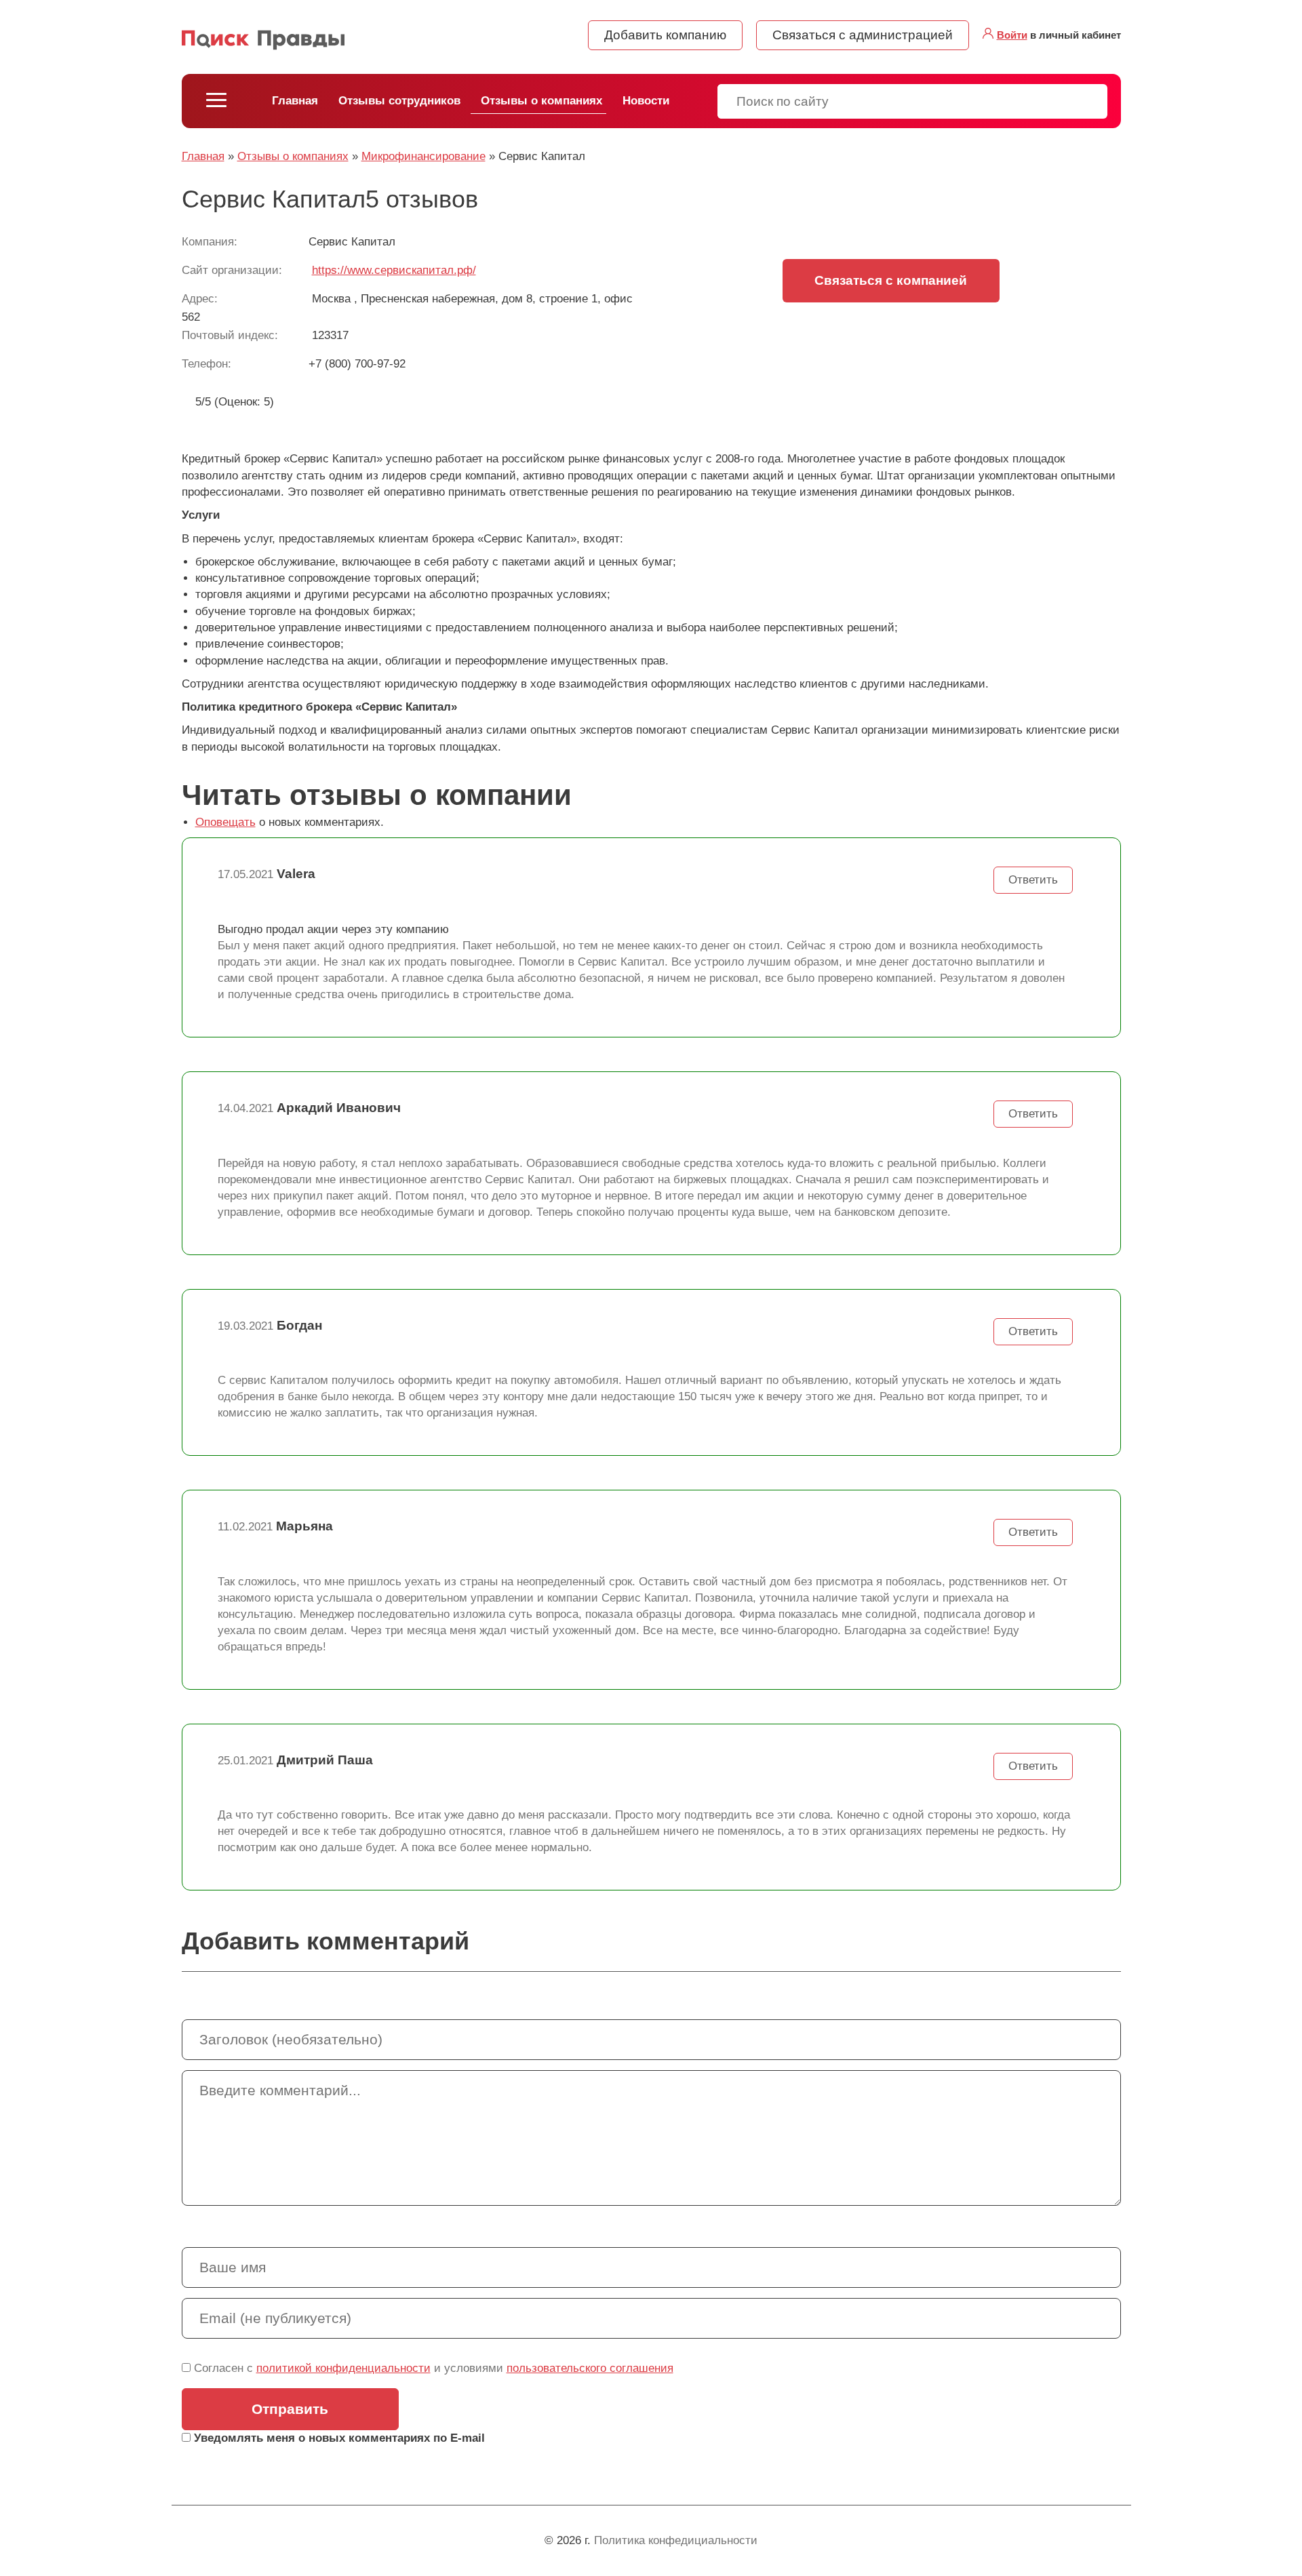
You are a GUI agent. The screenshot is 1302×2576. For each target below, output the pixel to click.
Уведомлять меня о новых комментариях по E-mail (338, 2438)
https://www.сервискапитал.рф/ (394, 270)
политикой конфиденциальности (343, 2368)
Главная (295, 101)
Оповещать (225, 822)
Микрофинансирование (423, 156)
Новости (646, 101)
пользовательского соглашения (590, 2368)
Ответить (1033, 880)
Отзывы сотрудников (399, 101)
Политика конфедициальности (676, 2540)
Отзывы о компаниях (541, 101)
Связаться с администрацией (863, 35)
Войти (1012, 35)
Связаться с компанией (891, 280)
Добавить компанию (665, 35)
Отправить (290, 2409)
